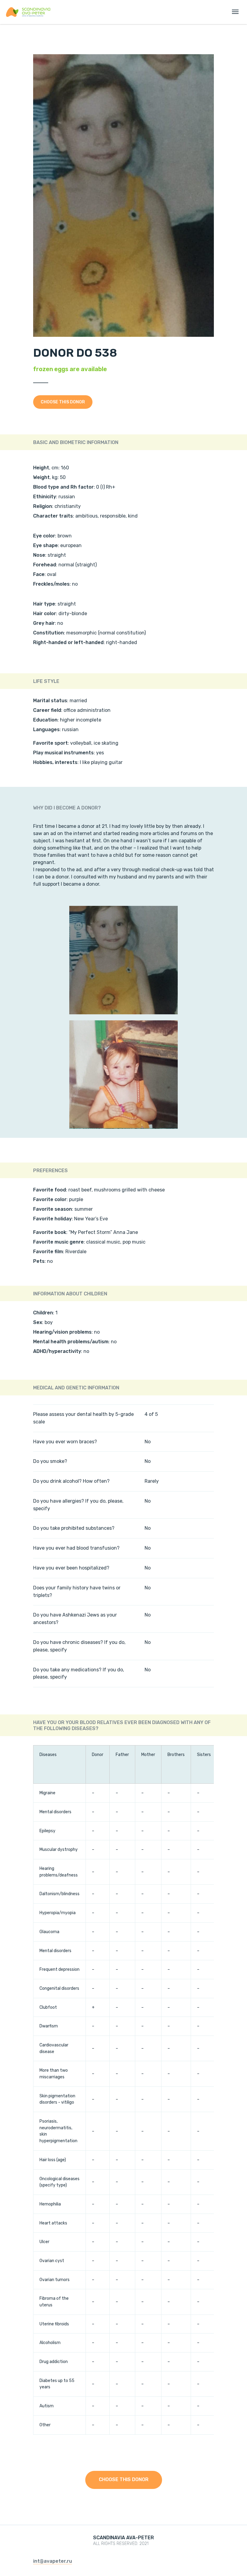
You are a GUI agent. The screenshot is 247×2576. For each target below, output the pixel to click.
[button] (63, 402)
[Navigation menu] (235, 12)
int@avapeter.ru (53, 2561)
